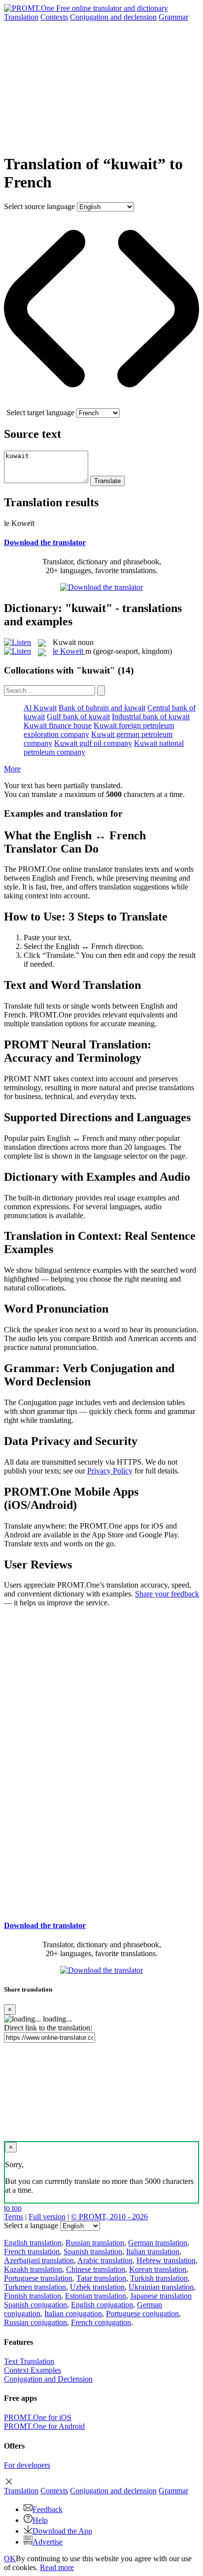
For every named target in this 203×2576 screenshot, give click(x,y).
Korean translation (158, 2269)
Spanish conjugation (35, 2305)
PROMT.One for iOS (38, 2417)
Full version (47, 2217)
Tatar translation (101, 2278)
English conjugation (102, 2305)
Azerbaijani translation (39, 2260)
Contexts (54, 17)
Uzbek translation (97, 2287)
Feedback (48, 2509)
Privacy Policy (110, 1471)
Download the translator (45, 542)
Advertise (48, 2542)
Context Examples (33, 2370)
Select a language (31, 2225)
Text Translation (29, 2361)
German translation (158, 2243)
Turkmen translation (35, 2287)
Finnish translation (33, 2296)
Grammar (173, 17)
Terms (14, 2217)
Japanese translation (161, 2296)
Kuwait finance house (58, 725)
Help (40, 2520)
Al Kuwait (40, 708)
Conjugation (113, 17)
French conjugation (101, 2322)
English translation (33, 2243)
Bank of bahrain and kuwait (102, 708)
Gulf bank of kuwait (78, 717)
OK (10, 2559)
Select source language (39, 206)
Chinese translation (96, 2269)
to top (13, 2208)
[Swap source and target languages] (101, 404)
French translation (32, 2252)
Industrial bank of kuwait (151, 717)
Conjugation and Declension (48, 2379)
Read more (57, 2567)
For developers (27, 2465)
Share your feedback (167, 1594)
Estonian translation (96, 2296)
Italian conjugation (73, 2314)
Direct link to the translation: (48, 2028)
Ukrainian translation (161, 2287)
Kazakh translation (33, 2269)
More (12, 769)
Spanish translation (93, 2252)
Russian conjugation (35, 2322)
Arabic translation (105, 2260)
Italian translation (153, 2252)
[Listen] (17, 642)
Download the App (62, 2531)
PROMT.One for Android (44, 2426)
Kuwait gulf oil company (93, 743)
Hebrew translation (166, 2260)
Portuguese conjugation (142, 2314)
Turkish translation (159, 2278)
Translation (21, 17)
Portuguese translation (38, 2278)
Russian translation (95, 2243)
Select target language (40, 413)
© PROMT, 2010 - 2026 (109, 2217)
